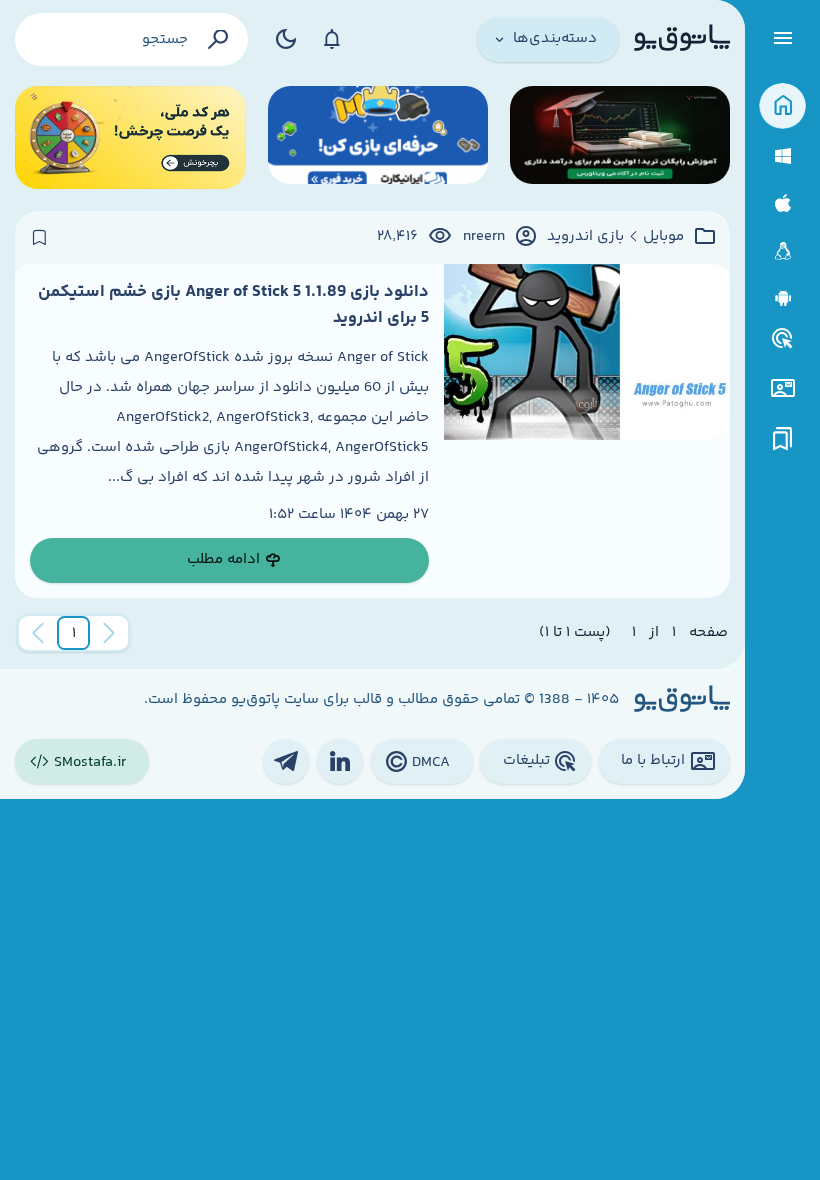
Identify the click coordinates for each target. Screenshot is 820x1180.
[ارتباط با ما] (782, 388)
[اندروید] (782, 298)
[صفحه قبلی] (109, 633)
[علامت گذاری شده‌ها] (783, 439)
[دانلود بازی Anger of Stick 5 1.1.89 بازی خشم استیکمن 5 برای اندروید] (587, 431)
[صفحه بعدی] (38, 633)
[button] (74, 633)
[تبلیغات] (783, 339)
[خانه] (782, 106)
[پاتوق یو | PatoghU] (682, 39)
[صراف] (130, 137)
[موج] (620, 137)
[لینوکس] (782, 251)
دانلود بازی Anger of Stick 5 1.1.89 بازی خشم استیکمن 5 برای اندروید (233, 305)
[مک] (782, 203)
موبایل (663, 237)
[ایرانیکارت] (378, 137)
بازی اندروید (585, 237)
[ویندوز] (782, 156)
